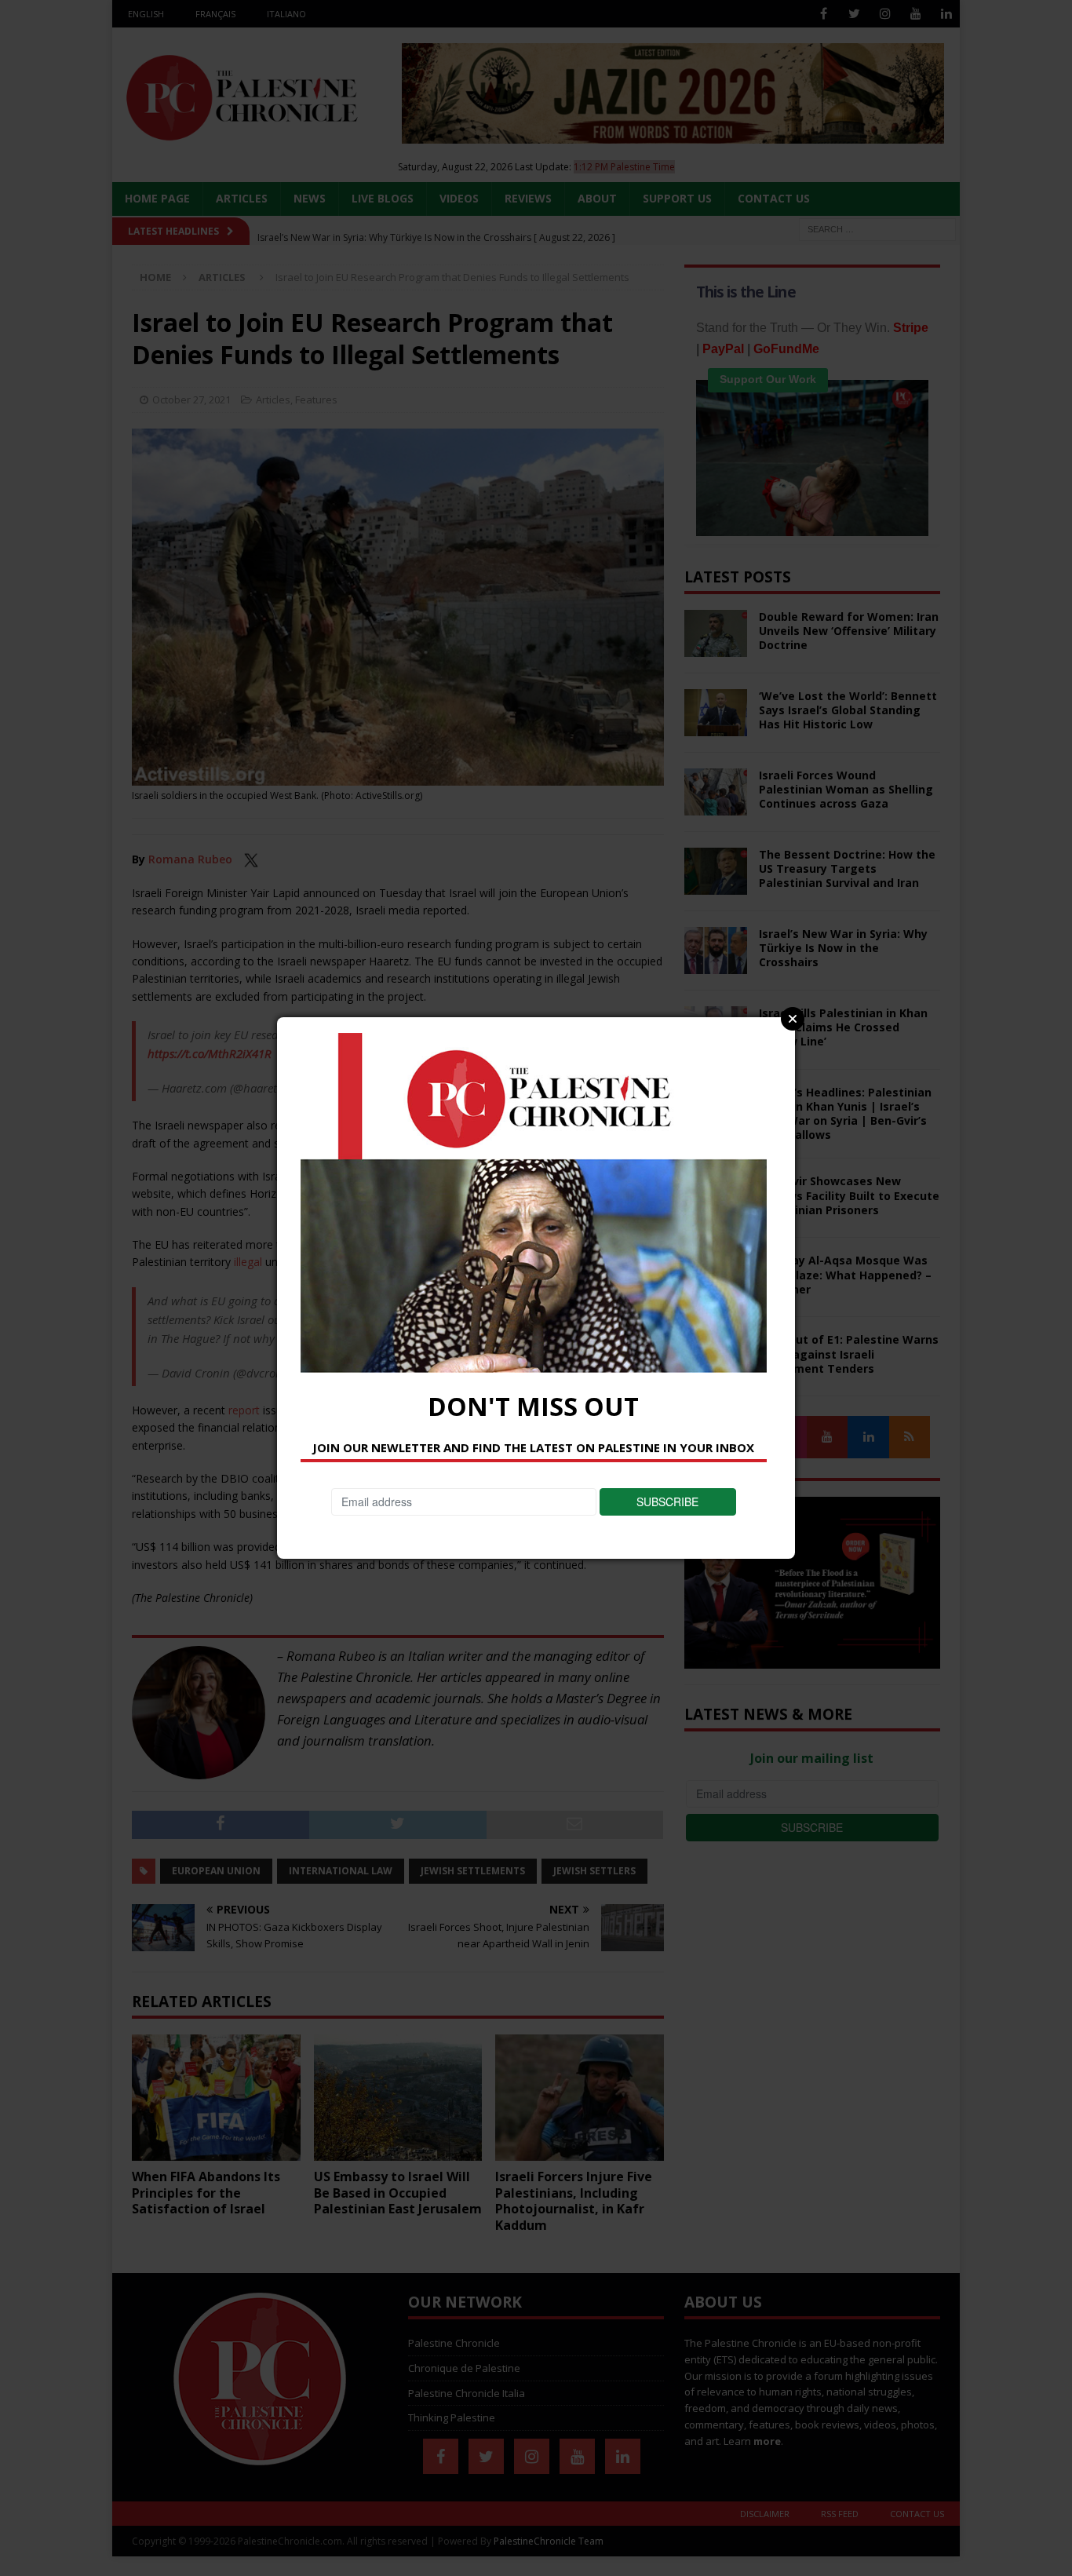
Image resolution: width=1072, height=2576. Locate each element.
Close (793, 1019)
